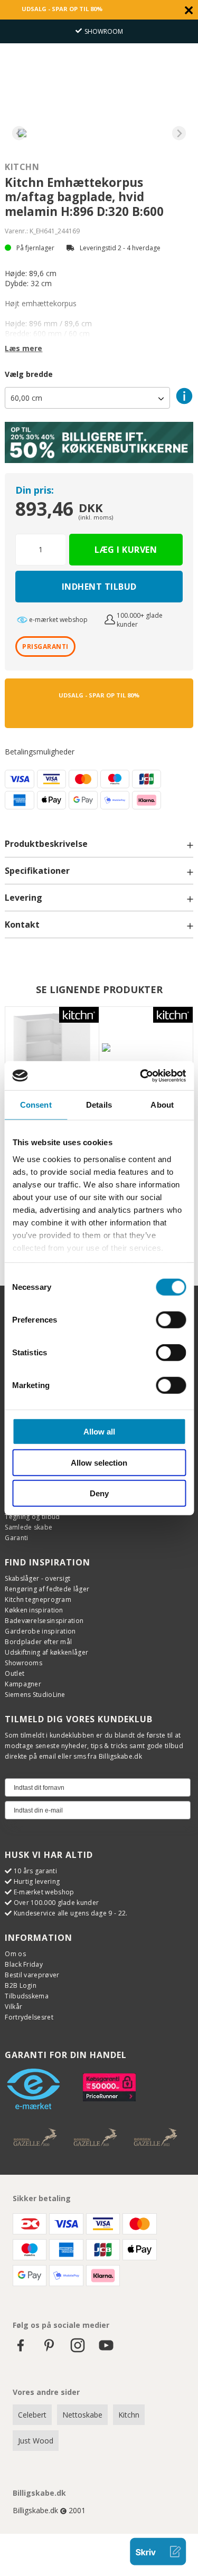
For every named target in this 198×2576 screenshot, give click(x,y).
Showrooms (23, 1663)
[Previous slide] (19, 133)
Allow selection (99, 1462)
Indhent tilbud (99, 587)
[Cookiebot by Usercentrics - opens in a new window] (141, 1075)
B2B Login (21, 1985)
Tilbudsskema (27, 1996)
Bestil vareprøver (32, 1975)
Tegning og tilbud (32, 1517)
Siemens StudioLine (35, 1695)
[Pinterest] (49, 2350)
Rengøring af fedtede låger (47, 1589)
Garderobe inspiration (40, 1631)
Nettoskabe (82, 2415)
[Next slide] (179, 133)
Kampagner (23, 1684)
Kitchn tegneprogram (38, 1600)
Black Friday (24, 1964)
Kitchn (22, 167)
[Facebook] (21, 2350)
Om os (15, 1954)
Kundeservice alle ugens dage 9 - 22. (71, 1913)
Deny (99, 1493)
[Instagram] (78, 2350)
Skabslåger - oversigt (37, 1578)
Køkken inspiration (34, 1610)
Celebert (32, 2415)
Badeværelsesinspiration (44, 1621)
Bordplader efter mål (38, 1642)
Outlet (15, 1673)
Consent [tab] (36, 1105)
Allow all (99, 1432)
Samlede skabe (29, 1527)
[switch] (171, 1320)
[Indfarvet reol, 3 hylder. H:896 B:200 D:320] (146, 1054)
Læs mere (23, 348)
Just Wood (36, 2441)
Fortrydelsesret (29, 2017)
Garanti (16, 1538)
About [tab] (162, 1105)
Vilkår (13, 2007)
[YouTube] (106, 2350)
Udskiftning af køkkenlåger (46, 1652)
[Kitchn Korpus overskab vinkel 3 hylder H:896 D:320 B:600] (52, 1054)
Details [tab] (99, 1105)
